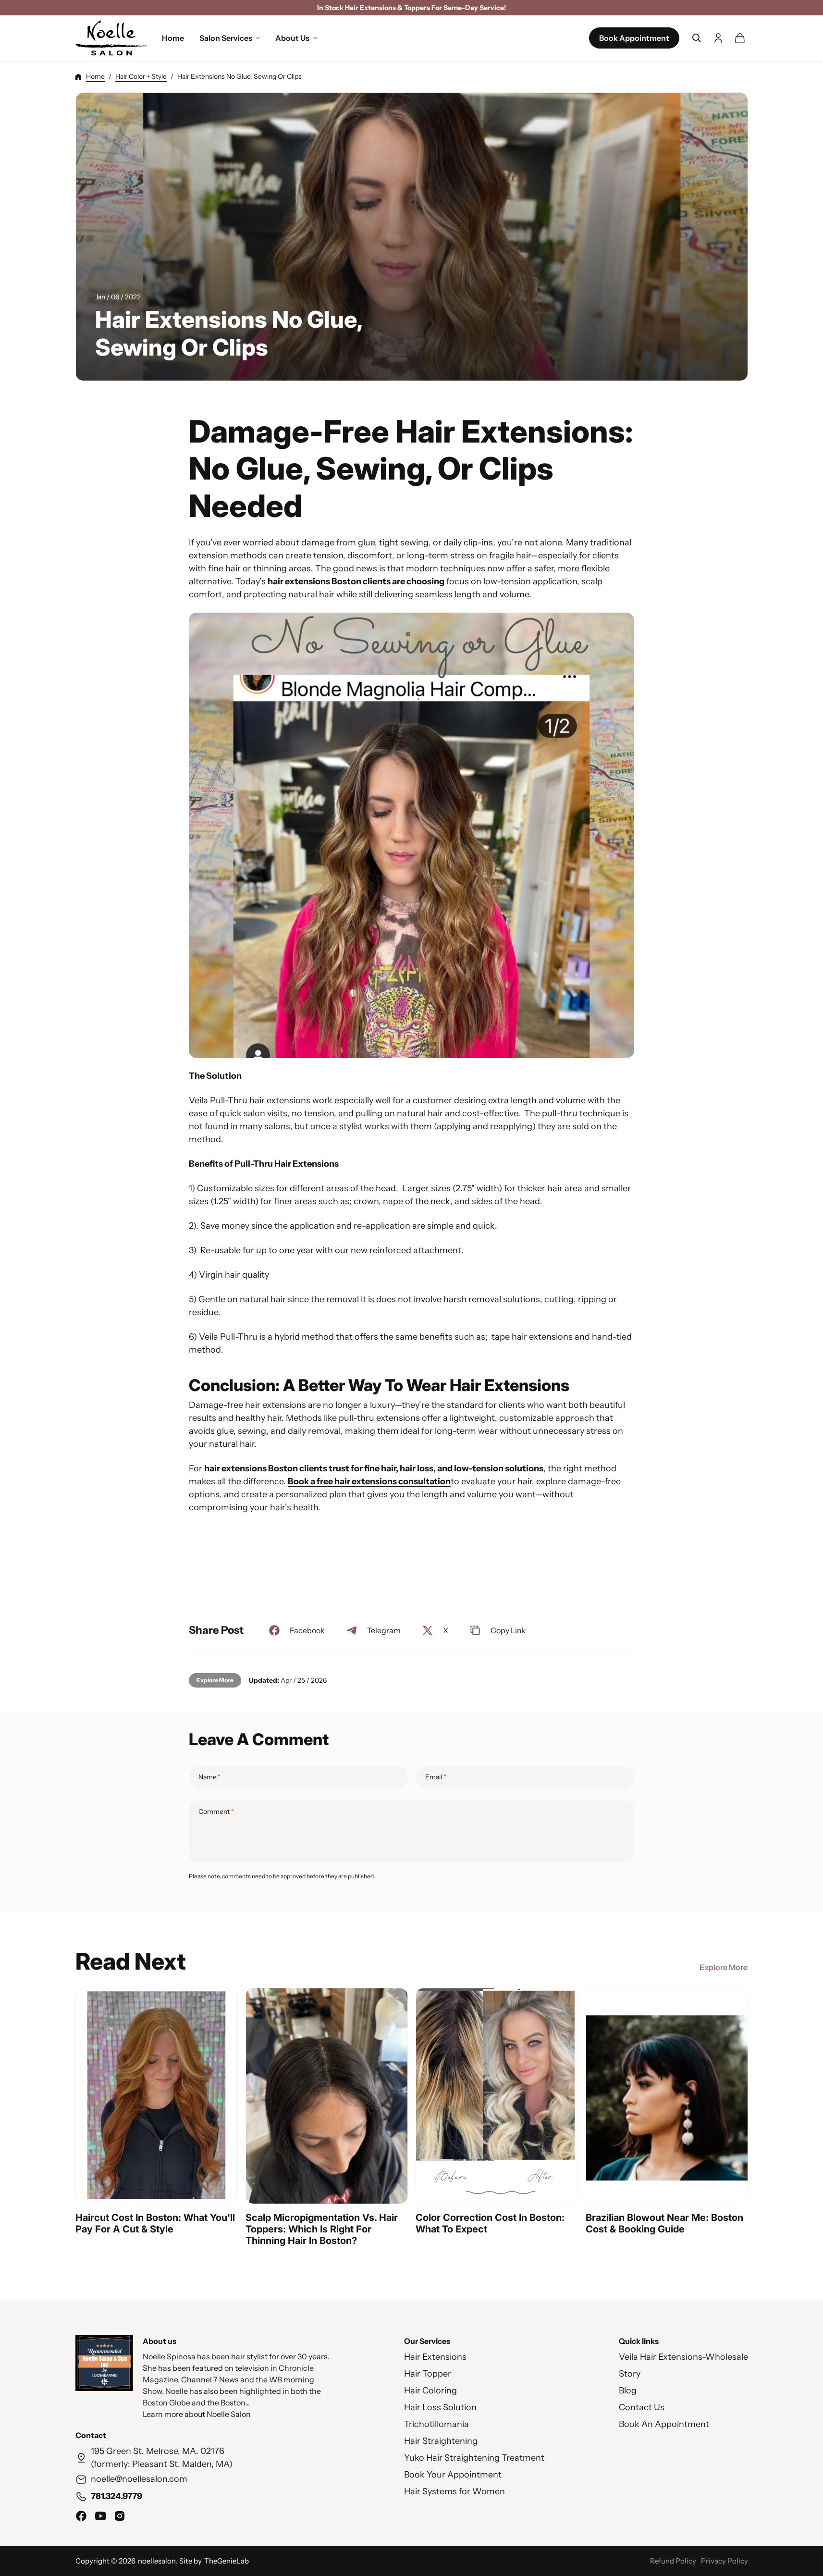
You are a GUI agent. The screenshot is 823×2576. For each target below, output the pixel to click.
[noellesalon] (111, 38)
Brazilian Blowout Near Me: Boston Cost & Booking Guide (664, 2223)
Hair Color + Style (141, 76)
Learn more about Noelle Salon (197, 2414)
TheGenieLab (227, 2561)
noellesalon (157, 2561)
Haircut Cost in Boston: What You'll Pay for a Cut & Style (155, 2223)
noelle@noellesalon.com (139, 2479)
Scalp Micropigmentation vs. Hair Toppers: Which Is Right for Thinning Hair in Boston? (322, 2229)
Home (95, 76)
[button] (697, 38)
